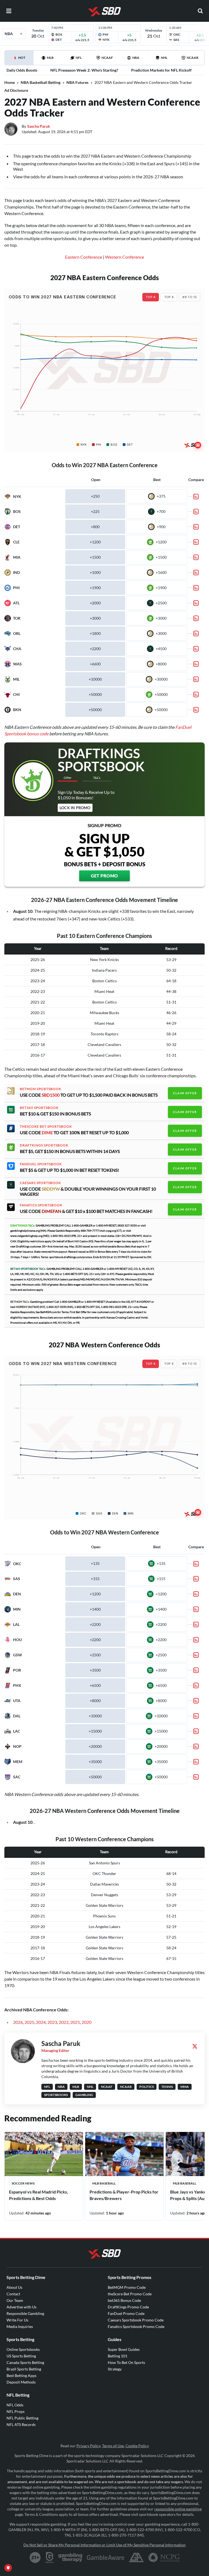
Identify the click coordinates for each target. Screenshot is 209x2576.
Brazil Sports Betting (24, 2369)
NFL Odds (15, 2405)
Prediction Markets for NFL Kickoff (161, 70)
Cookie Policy (137, 2446)
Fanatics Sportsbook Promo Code (136, 2326)
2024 (41, 2022)
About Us (14, 2287)
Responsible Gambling (25, 2313)
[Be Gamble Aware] (106, 2557)
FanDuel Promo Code (126, 2313)
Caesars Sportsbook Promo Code (136, 2320)
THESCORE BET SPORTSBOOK (46, 1127)
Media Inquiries (20, 2326)
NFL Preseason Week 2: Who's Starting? (84, 70)
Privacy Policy (88, 2446)
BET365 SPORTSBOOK (39, 1108)
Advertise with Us (21, 2307)
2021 (75, 2022)
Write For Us (17, 2320)
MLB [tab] (50, 58)
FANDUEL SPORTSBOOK (41, 1164)
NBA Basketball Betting (41, 82)
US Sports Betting (21, 2356)
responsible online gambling (178, 2509)
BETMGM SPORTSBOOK (41, 1089)
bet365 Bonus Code (124, 2300)
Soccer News (23, 2183)
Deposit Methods (21, 2382)
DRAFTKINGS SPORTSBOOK (44, 1145)
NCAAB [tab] (193, 58)
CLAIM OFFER (185, 1093)
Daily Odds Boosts (22, 70)
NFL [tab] (79, 58)
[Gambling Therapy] (70, 2557)
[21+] (35, 2557)
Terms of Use (113, 2446)
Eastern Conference (84, 257)
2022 (64, 2022)
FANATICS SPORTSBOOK (41, 1205)
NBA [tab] (136, 58)
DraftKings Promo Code (128, 2307)
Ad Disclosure (16, 90)
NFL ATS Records (21, 2424)
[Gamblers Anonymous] (136, 2557)
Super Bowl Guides (124, 2349)
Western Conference (125, 257)
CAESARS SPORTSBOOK (40, 1183)
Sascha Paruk (39, 126)
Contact (13, 2294)
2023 (52, 2022)
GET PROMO (104, 876)
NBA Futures (77, 82)
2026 (18, 2022)
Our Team (15, 2300)
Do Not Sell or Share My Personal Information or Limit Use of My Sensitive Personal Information (104, 2545)
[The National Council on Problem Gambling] (164, 2557)
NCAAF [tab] (107, 58)
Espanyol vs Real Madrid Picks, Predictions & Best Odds (39, 2195)
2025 (29, 2022)
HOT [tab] (20, 60)
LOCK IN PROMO (75, 808)
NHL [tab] (164, 58)
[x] (195, 2046)
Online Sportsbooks (23, 2349)
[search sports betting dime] (200, 11)
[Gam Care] (50, 2557)
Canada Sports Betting (25, 2362)
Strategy (115, 2369)
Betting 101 (118, 2356)
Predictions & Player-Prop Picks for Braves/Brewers (124, 2195)
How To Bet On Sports (126, 2362)
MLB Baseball (104, 2183)
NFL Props (16, 2411)
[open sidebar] (9, 11)
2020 (87, 2022)
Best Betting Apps (21, 2375)
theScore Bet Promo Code (130, 2294)
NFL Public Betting (22, 2418)
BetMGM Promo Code (127, 2287)
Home (10, 82)
